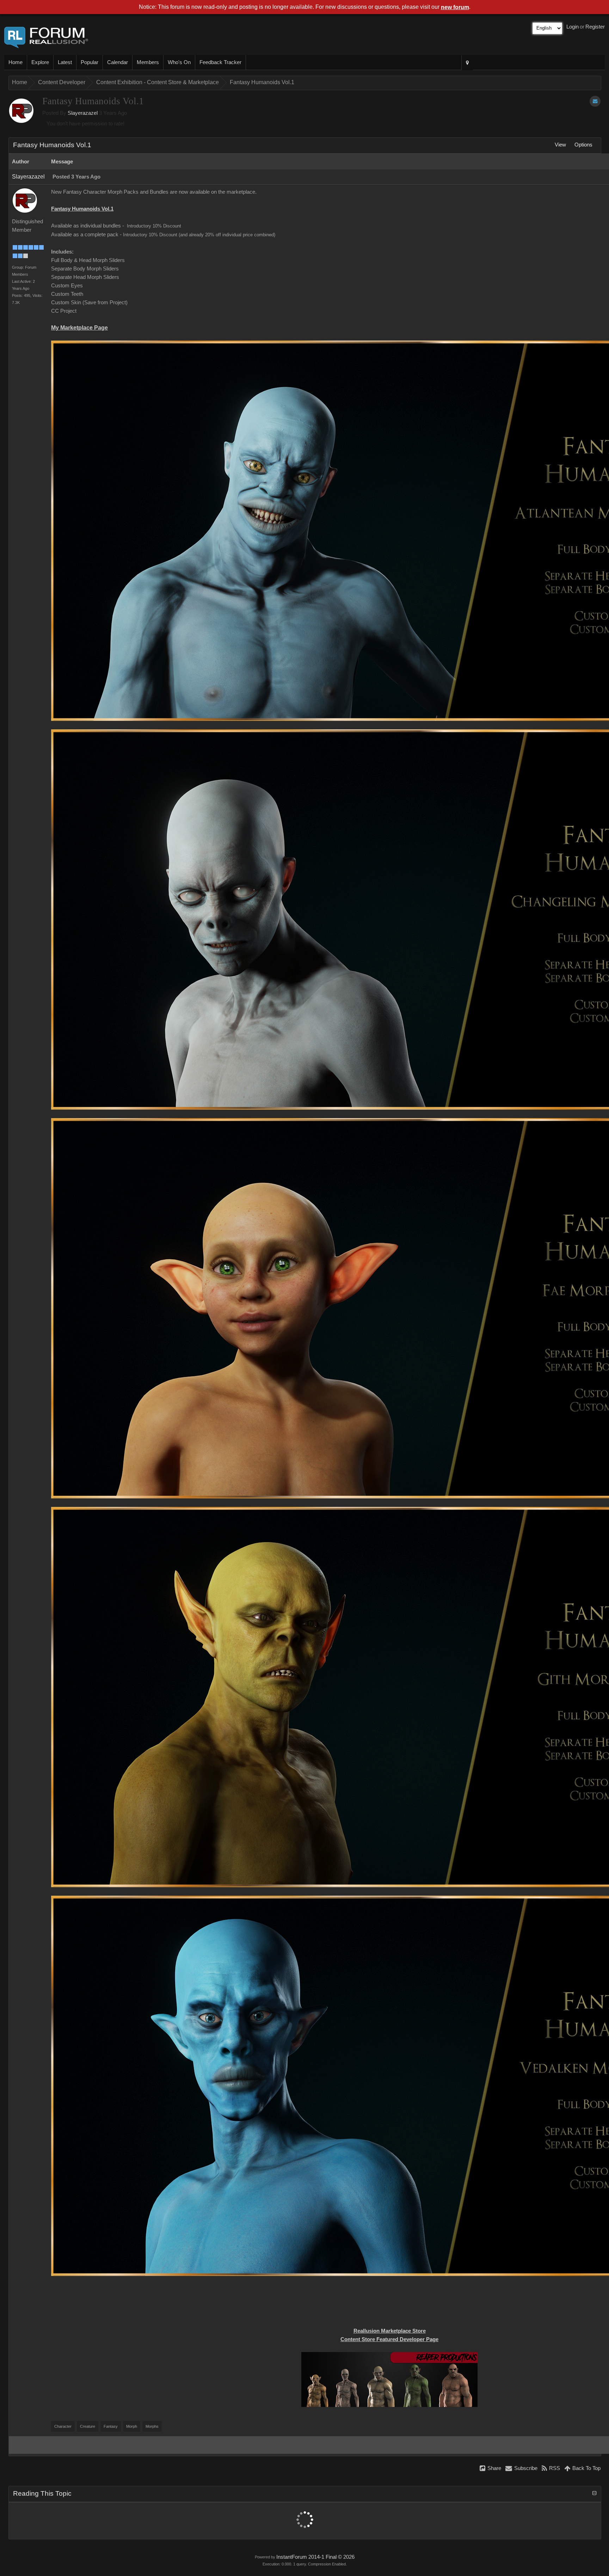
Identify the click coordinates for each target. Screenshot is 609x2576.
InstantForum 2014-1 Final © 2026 (315, 2557)
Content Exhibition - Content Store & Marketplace (158, 82)
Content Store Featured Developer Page (389, 2339)
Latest (65, 62)
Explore (40, 62)
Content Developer (62, 82)
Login (573, 27)
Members (148, 62)
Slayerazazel (83, 113)
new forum (455, 7)
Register (595, 27)
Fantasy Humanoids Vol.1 (262, 82)
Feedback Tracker (220, 62)
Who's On (179, 62)
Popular (90, 62)
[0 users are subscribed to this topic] (595, 101)
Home (16, 62)
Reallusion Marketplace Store (390, 2331)
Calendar (118, 62)
